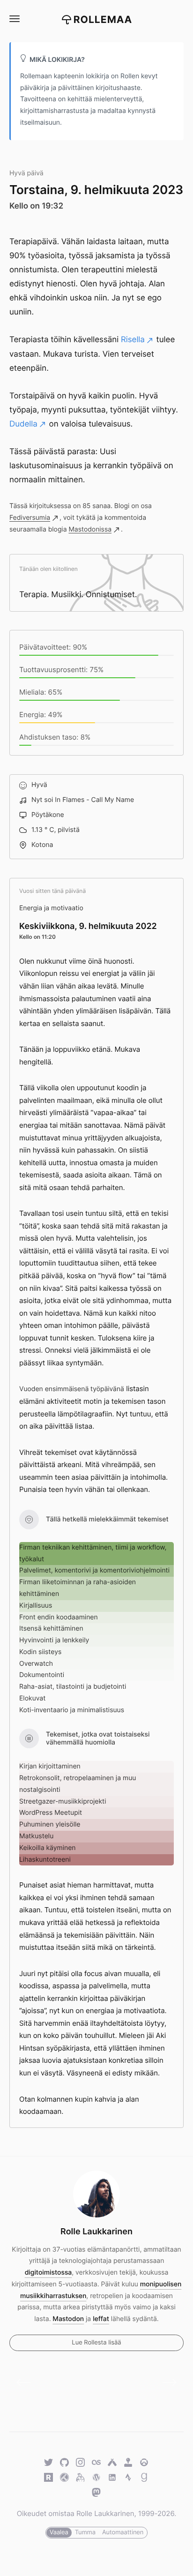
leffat (101, 2319)
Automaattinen (123, 2532)
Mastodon (68, 2319)
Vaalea (59, 2532)
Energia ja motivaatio (51, 908)
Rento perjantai (166, 2382)
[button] (14, 19)
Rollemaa (103, 20)
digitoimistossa (48, 2273)
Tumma (85, 2532)
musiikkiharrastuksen (53, 2296)
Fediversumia (30, 518)
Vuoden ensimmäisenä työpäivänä (72, 1389)
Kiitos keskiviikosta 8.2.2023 (27, 2382)
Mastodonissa (90, 529)
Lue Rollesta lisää (96, 2343)
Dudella (23, 424)
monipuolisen (161, 2284)
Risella (133, 340)
